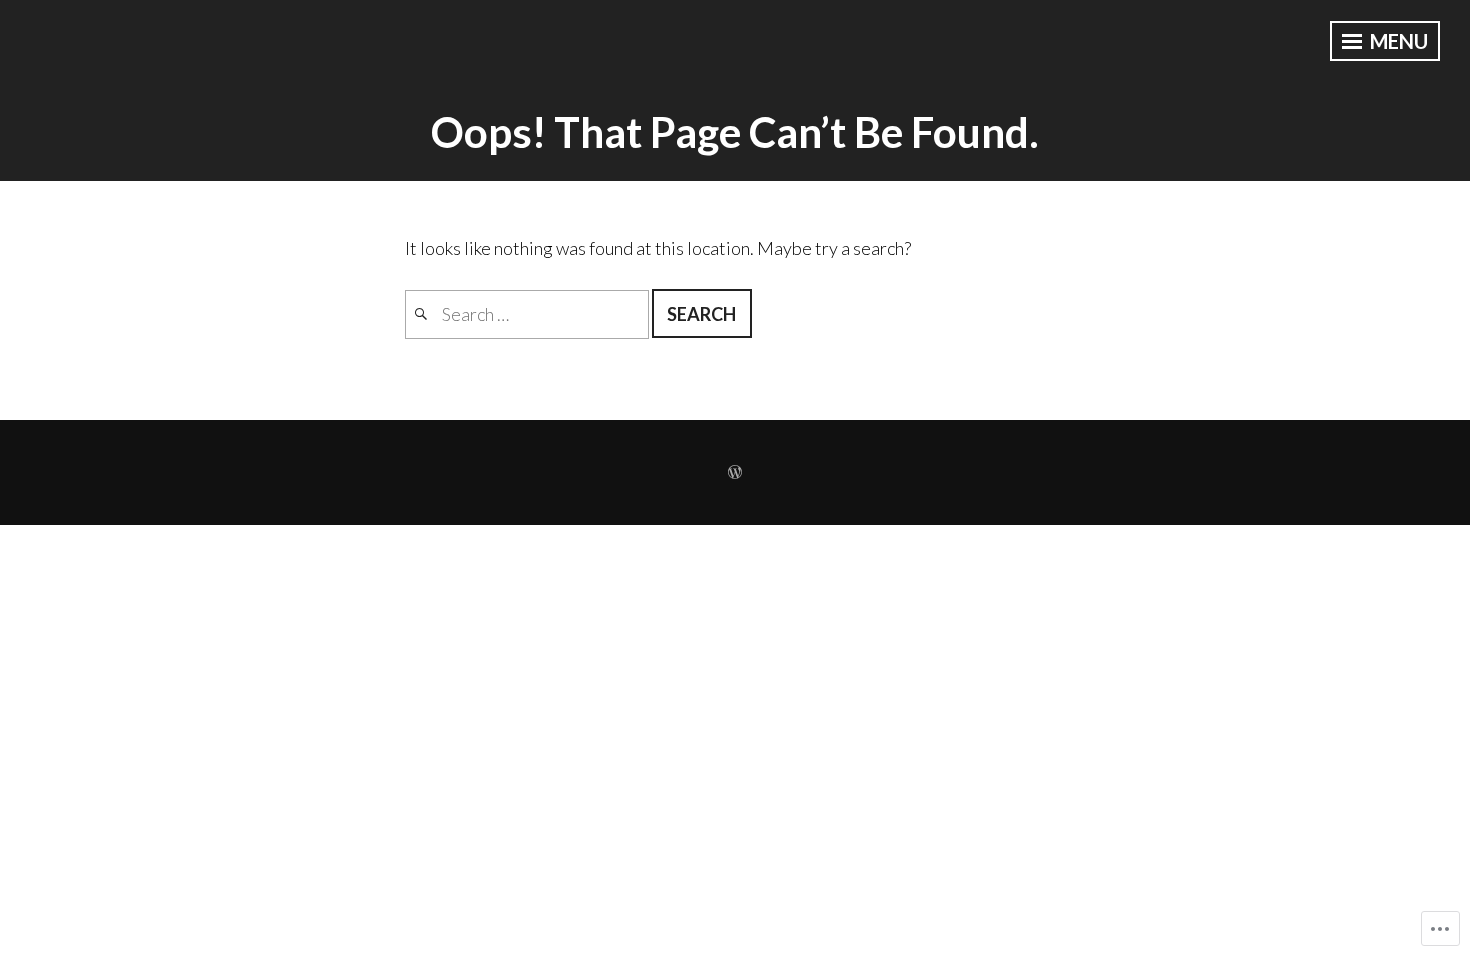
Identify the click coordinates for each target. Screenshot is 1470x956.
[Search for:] (528, 314)
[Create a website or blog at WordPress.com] (735, 472)
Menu (1397, 41)
